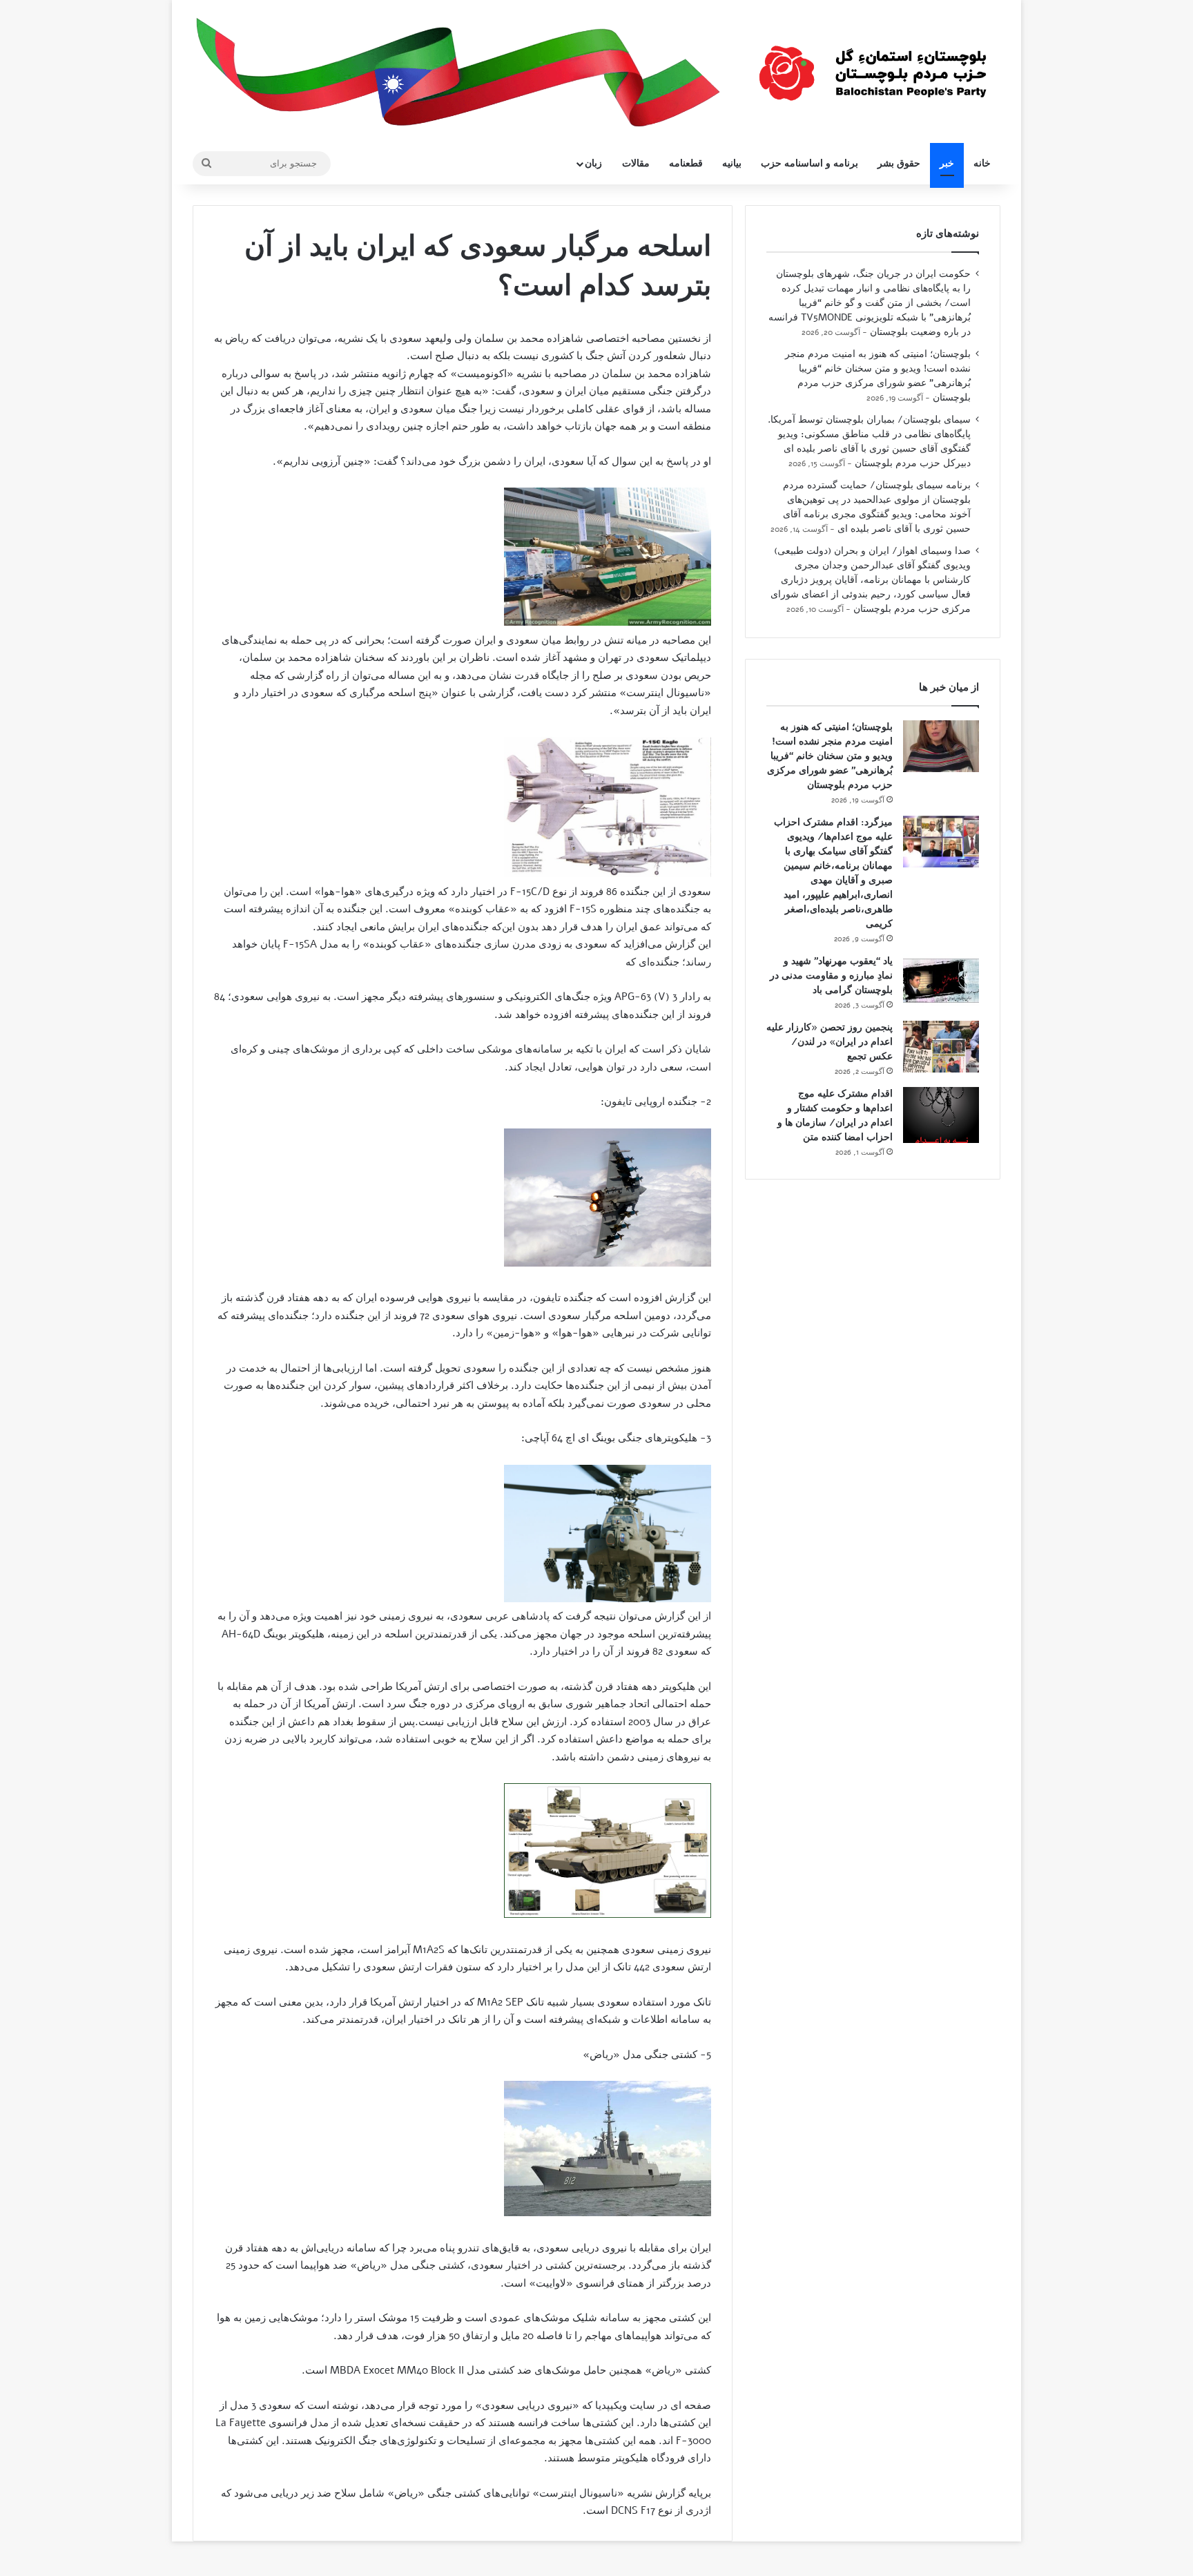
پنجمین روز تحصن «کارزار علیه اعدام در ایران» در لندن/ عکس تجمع (830, 1042)
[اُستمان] (873, 66)
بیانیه (732, 163)
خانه (982, 163)
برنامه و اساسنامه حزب (809, 163)
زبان (593, 163)
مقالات (636, 163)
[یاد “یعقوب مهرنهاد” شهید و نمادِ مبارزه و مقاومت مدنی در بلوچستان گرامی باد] (941, 980)
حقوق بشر (899, 163)
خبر (947, 163)
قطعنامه (686, 163)
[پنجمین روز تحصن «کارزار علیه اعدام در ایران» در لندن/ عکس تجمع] (941, 1047)
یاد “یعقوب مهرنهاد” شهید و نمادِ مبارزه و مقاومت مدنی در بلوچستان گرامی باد (831, 975)
